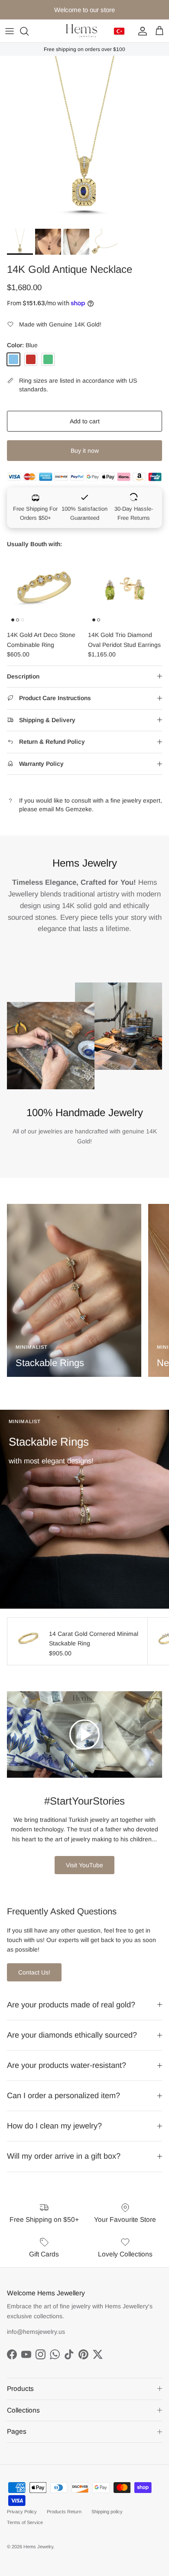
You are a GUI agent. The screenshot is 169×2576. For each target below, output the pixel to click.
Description (23, 676)
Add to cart (85, 421)
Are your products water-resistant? (67, 2065)
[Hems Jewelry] (81, 31)
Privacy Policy (22, 2512)
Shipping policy (107, 2512)
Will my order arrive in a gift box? (64, 2156)
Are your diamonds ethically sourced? (72, 2035)
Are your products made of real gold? (71, 2005)
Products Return (64, 2512)
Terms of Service (25, 2522)
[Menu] (10, 31)
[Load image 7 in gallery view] (84, 140)
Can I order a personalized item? (63, 2096)
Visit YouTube (84, 1865)
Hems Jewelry (38, 2547)
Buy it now (85, 451)
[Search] (29, 31)
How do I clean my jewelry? (54, 2126)
